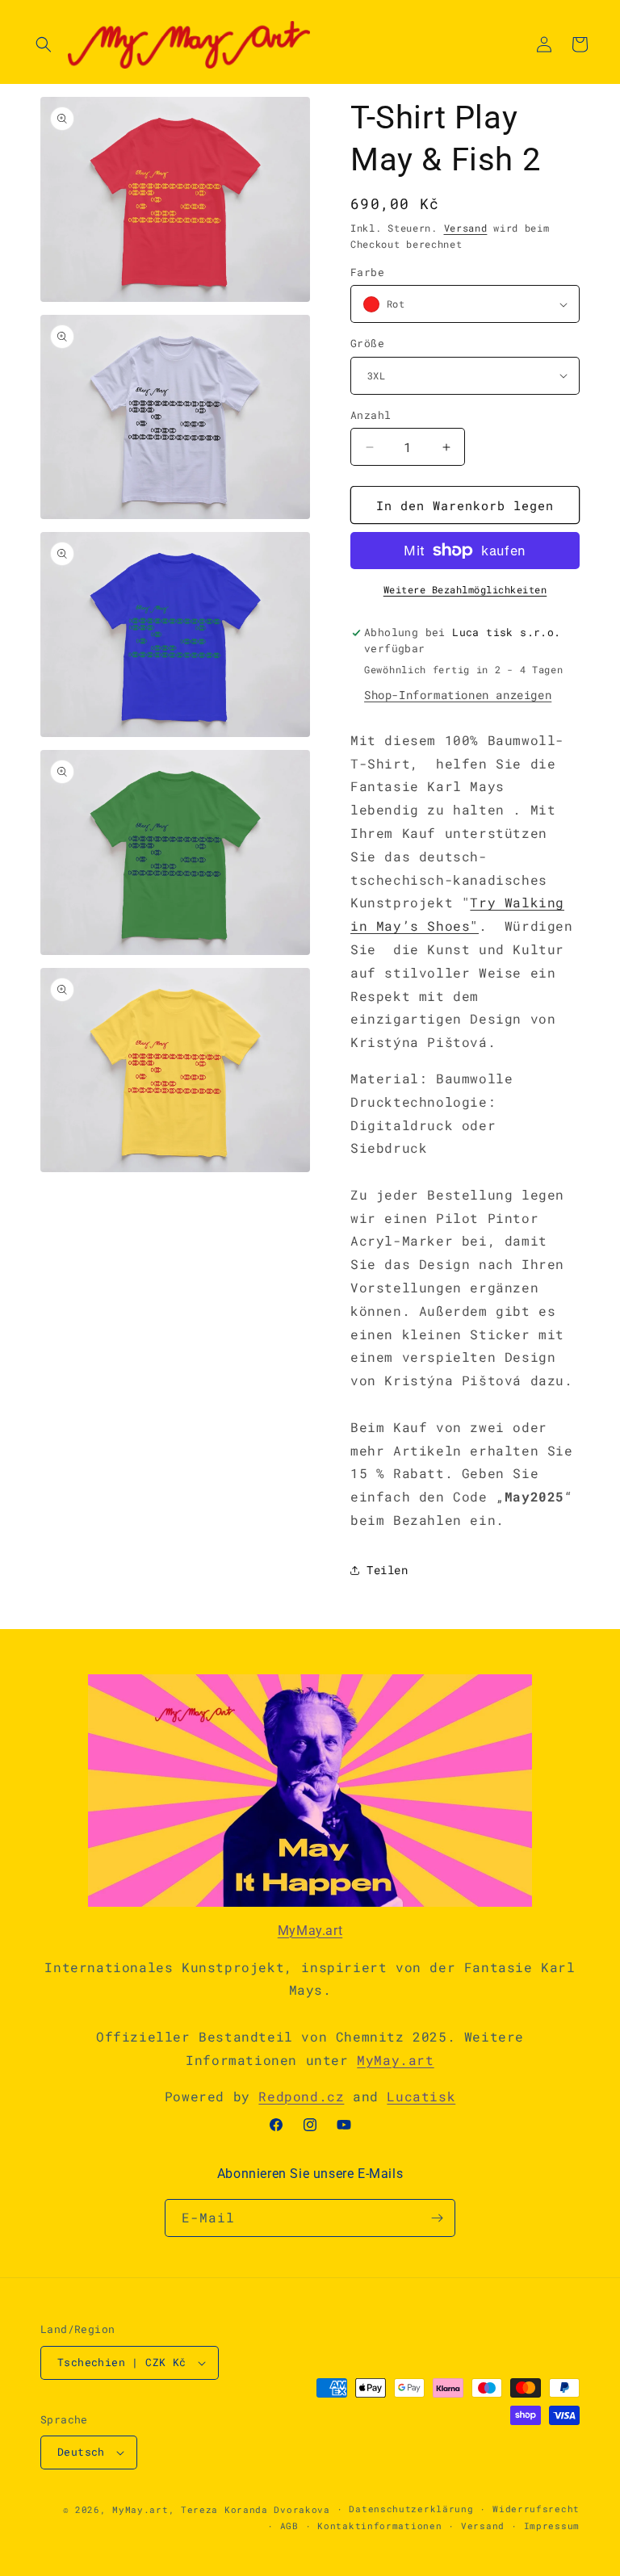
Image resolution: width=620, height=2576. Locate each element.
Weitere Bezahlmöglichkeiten (465, 589)
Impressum (552, 2526)
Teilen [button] (387, 1570)
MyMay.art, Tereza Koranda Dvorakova (221, 2509)
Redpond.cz (301, 2096)
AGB (289, 2526)
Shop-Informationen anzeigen (458, 695)
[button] (44, 44)
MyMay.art (310, 1931)
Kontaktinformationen (379, 2526)
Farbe (367, 272)
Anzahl (371, 415)
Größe (367, 343)
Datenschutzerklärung (411, 2509)
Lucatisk (421, 2096)
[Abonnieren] (437, 2218)
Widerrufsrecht (536, 2509)
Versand (466, 228)
